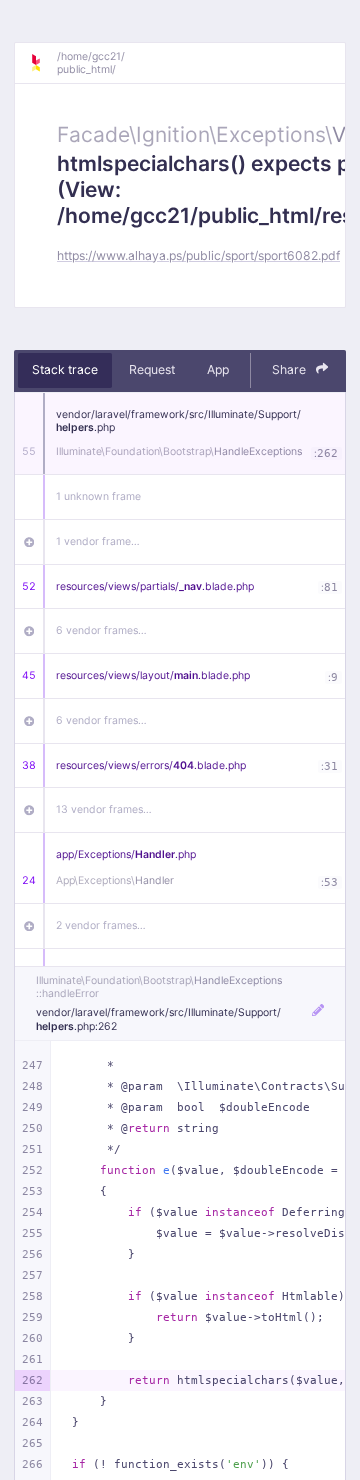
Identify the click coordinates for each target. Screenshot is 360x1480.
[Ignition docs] (43, 63)
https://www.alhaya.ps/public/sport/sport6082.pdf (198, 255)
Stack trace (65, 369)
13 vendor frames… (104, 809)
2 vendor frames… (101, 925)
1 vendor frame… (98, 541)
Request (152, 369)
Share (290, 369)
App (218, 369)
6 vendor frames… (101, 630)
